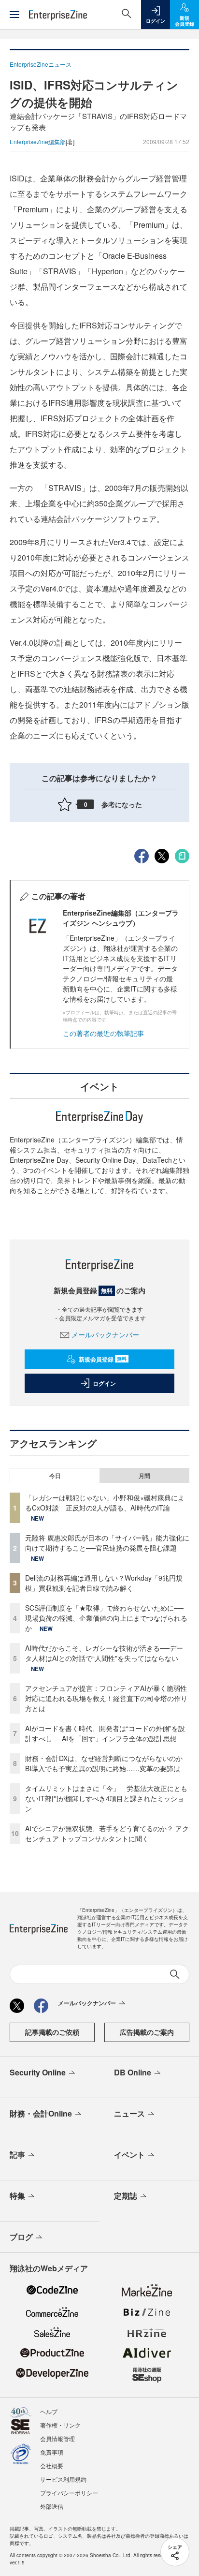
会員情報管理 (57, 2438)
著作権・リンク (60, 2425)
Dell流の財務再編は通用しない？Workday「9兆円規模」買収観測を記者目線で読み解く (104, 1583)
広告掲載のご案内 (147, 2032)
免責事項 (52, 2452)
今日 (55, 1476)
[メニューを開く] (14, 15)
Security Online (38, 2072)
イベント (129, 2154)
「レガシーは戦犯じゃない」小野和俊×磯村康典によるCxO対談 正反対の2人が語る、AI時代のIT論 (105, 1503)
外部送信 (52, 2506)
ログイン (104, 1383)
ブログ (21, 2237)
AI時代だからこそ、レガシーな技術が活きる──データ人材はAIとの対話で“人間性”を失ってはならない (104, 1653)
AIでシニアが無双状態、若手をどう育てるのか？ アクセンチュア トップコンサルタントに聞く (107, 1833)
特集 (17, 2196)
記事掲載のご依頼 (52, 2032)
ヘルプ (49, 2411)
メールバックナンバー (105, 1334)
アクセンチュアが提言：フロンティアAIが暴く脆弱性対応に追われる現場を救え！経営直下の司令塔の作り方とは (106, 1698)
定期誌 (126, 2196)
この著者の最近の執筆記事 (103, 1033)
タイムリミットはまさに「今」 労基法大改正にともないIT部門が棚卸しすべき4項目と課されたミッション (106, 1798)
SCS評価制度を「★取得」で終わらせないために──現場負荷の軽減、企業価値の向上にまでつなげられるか (106, 1618)
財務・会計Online (41, 2113)
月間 (144, 1476)
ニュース (129, 2113)
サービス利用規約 (63, 2479)
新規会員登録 (103, 1359)
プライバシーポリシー (69, 2493)
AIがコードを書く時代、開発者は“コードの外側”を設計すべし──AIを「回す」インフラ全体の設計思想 (105, 1733)
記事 (17, 2154)
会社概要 (52, 2465)
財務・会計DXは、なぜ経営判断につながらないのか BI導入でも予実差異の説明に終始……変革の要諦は (107, 1763)
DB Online (133, 2072)
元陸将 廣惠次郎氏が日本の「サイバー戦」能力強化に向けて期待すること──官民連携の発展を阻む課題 (107, 1543)
